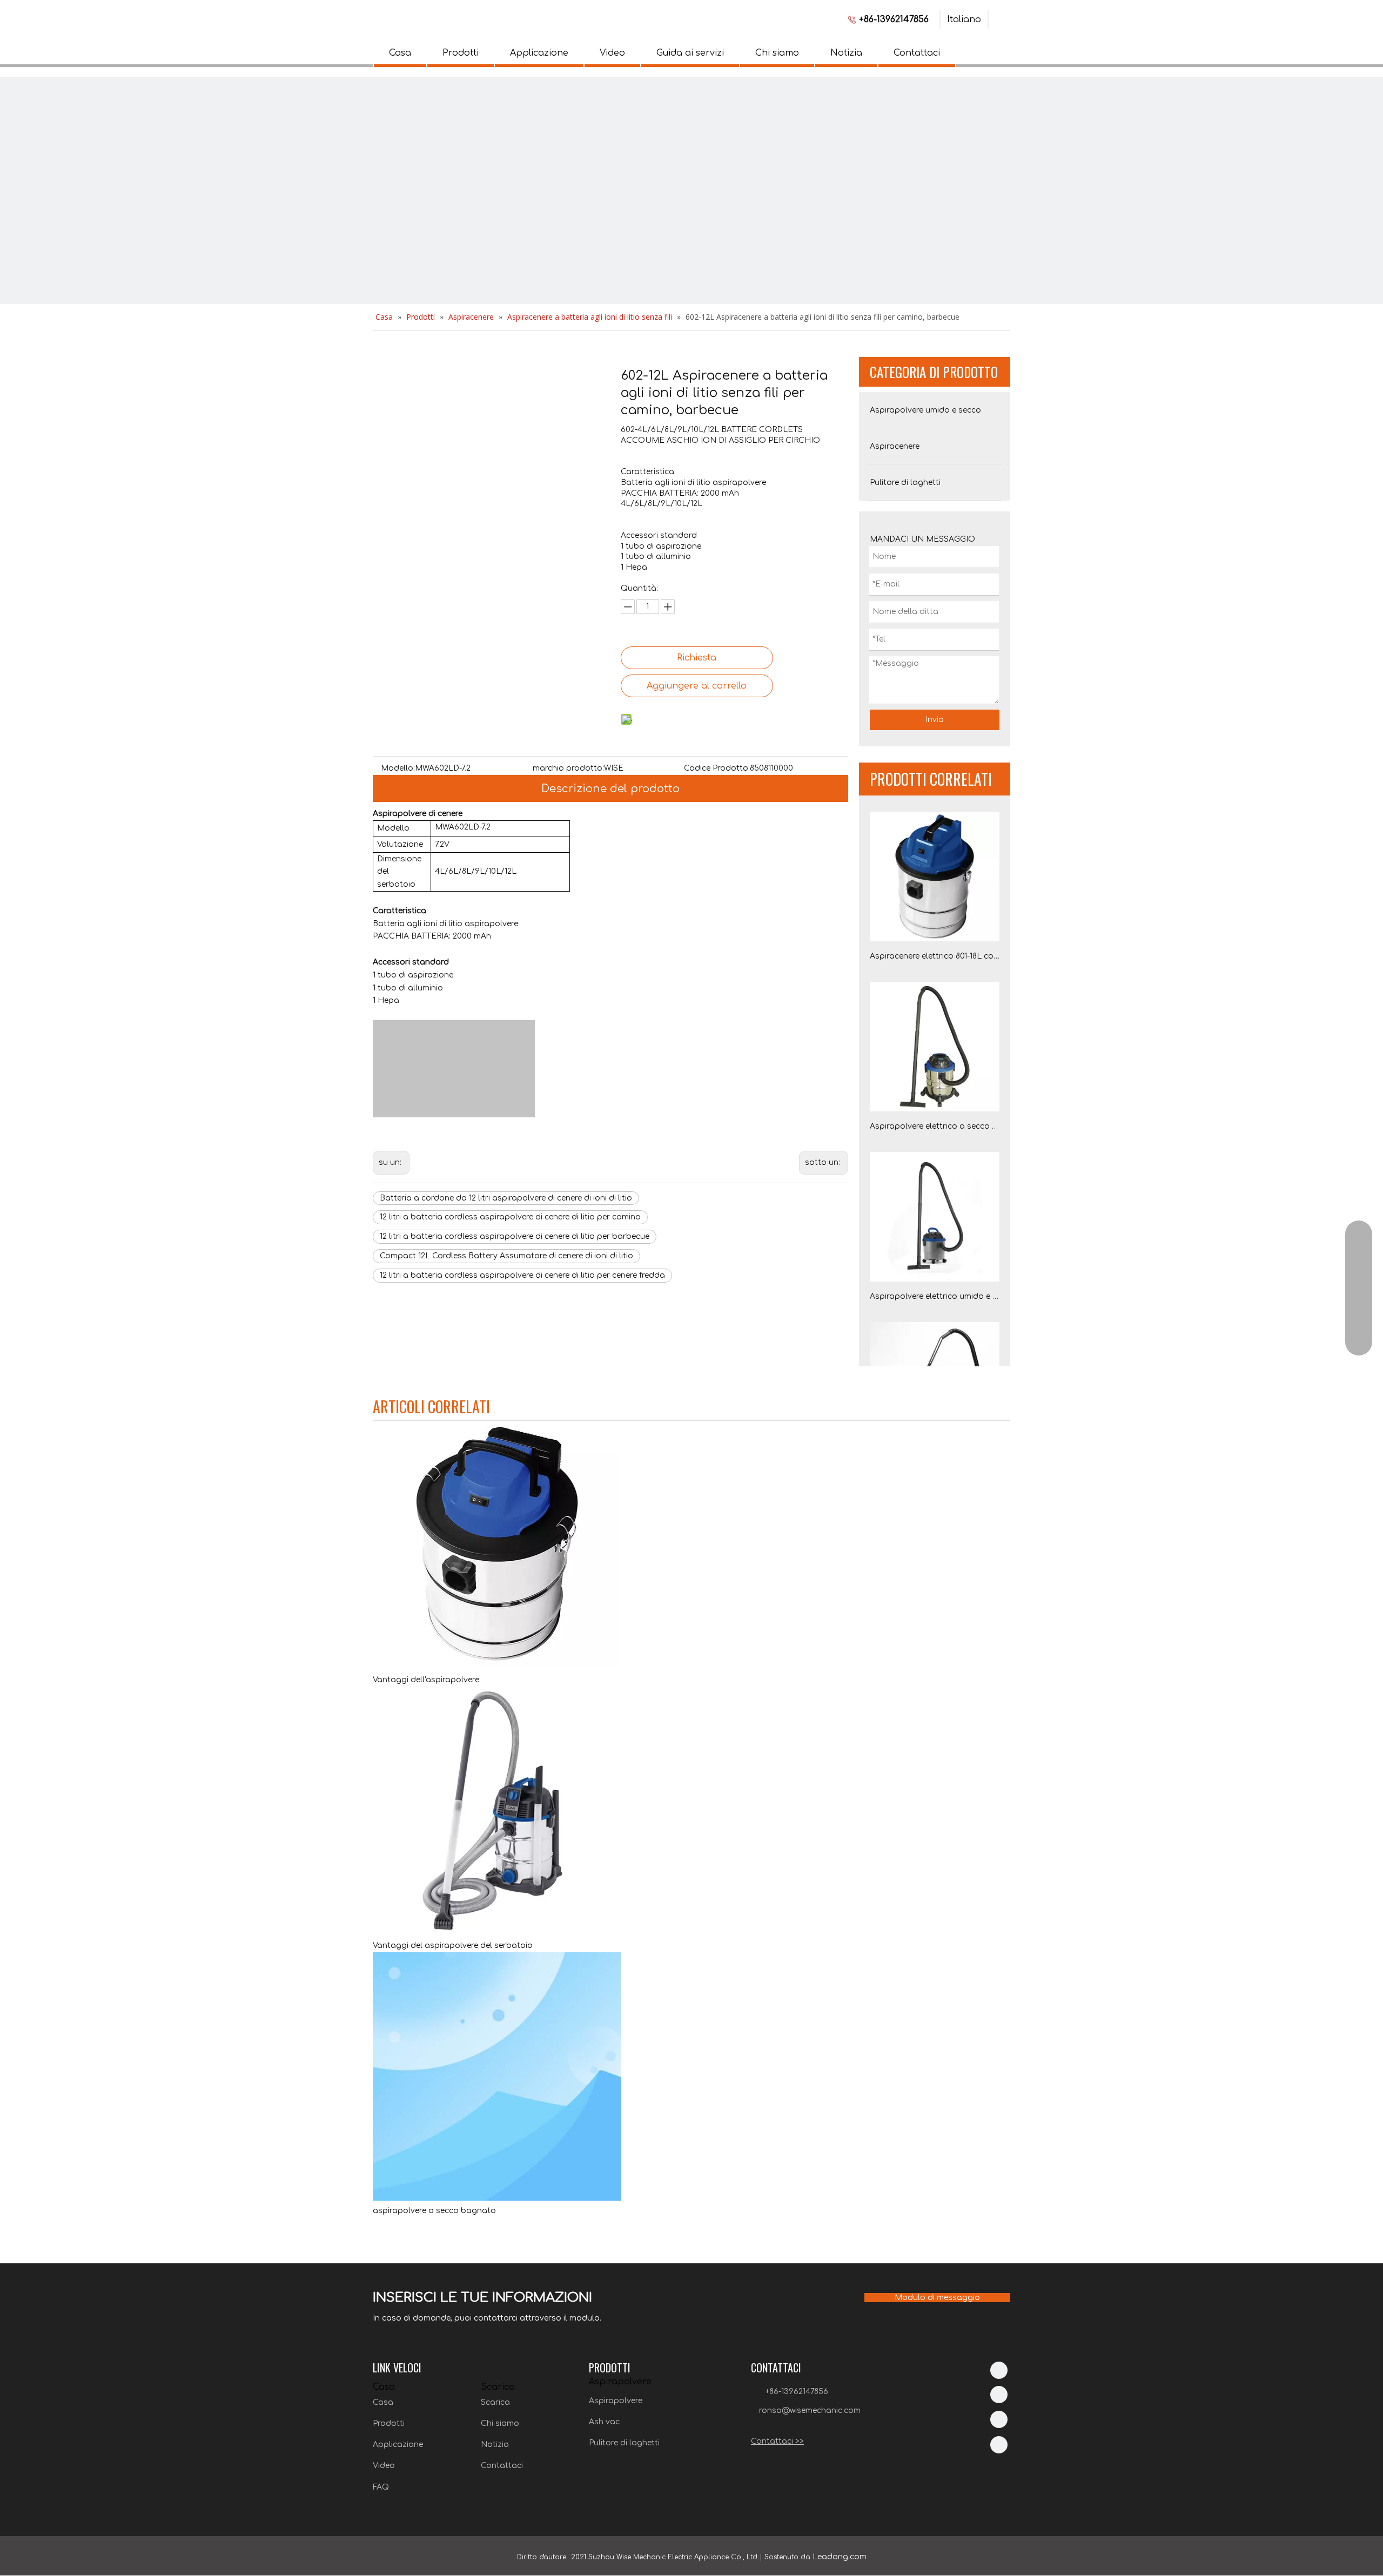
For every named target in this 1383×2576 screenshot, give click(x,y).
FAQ (381, 2487)
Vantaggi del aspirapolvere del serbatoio (453, 1946)
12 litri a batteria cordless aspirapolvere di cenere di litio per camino (510, 1217)
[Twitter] (999, 2419)
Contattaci (917, 53)
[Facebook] (999, 2395)
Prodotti (461, 53)
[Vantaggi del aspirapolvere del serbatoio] (497, 1933)
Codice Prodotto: (717, 768)
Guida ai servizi (690, 53)
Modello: (398, 768)
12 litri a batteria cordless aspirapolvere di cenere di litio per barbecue (515, 1236)
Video (612, 53)
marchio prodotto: (568, 768)
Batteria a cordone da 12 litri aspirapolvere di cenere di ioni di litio (506, 1198)
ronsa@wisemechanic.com (810, 2410)
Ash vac (604, 2422)
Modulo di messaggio (937, 2298)
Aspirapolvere (616, 2401)
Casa (400, 53)
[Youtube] (999, 2445)
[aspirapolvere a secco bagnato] (497, 2198)
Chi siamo (777, 53)
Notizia (846, 53)
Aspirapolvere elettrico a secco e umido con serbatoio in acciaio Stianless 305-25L (935, 1126)
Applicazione (539, 53)
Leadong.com (840, 2557)
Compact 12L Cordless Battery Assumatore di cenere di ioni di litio (506, 1256)
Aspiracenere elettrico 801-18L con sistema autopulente (935, 956)
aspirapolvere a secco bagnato (434, 2211)
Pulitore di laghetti (624, 2443)
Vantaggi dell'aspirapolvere (426, 1680)
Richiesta (697, 658)
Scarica (495, 2402)
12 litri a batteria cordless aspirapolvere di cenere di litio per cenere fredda (522, 1275)
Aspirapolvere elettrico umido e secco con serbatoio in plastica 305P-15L (935, 1296)
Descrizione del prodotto (610, 789)
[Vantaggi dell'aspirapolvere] (497, 1667)
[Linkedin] (999, 2370)
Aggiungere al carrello (697, 686)
